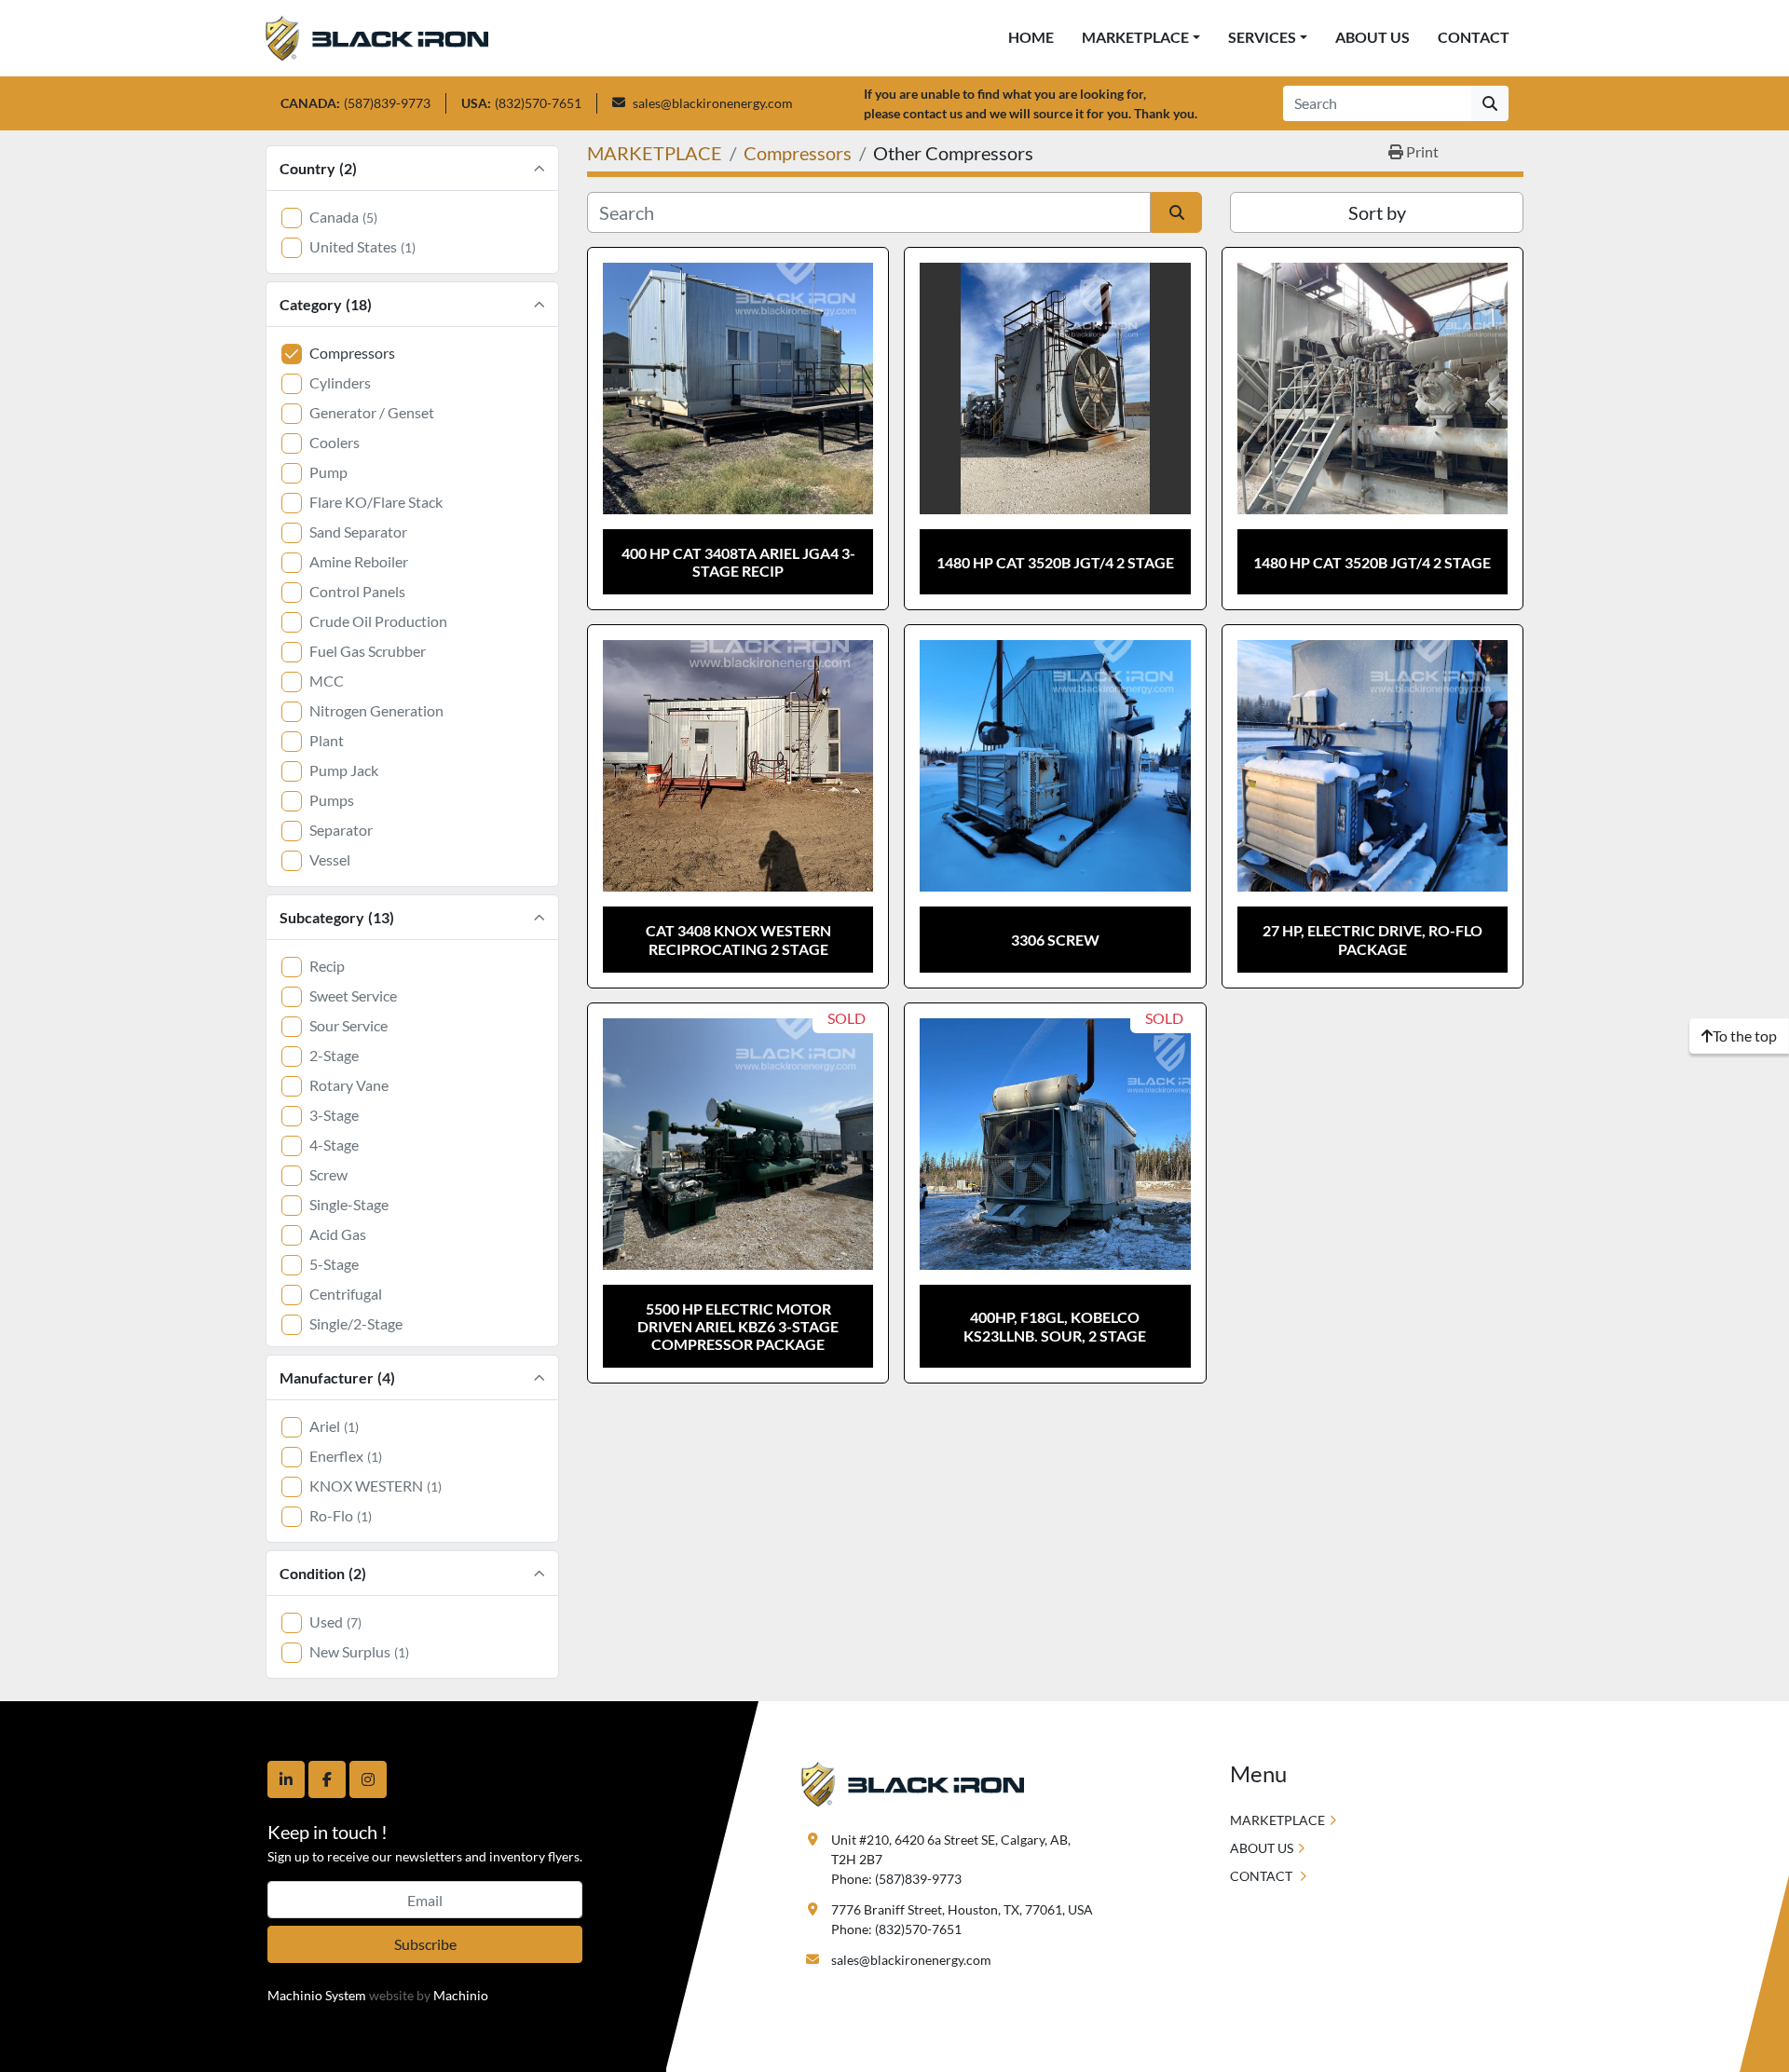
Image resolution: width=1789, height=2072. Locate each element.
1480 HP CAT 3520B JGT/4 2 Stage (1055, 562)
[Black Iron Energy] (913, 1783)
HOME (1031, 37)
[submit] (1490, 103)
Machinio (461, 1995)
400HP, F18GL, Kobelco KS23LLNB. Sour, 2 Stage (1055, 1326)
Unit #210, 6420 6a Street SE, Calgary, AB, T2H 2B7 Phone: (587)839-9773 (952, 1859)
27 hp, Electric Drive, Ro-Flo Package (1372, 939)
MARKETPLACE (1135, 37)
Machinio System (317, 1995)
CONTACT (1474, 37)
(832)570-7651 (538, 103)
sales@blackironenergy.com (713, 103)
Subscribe (425, 1944)
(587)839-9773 (387, 103)
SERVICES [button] (1262, 37)
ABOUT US (1372, 37)
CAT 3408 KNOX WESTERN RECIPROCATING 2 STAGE (738, 939)
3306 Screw (1055, 940)
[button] (1141, 37)
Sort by (1377, 212)
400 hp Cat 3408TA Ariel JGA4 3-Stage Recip (738, 562)
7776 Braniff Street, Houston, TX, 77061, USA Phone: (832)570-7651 (962, 1919)
